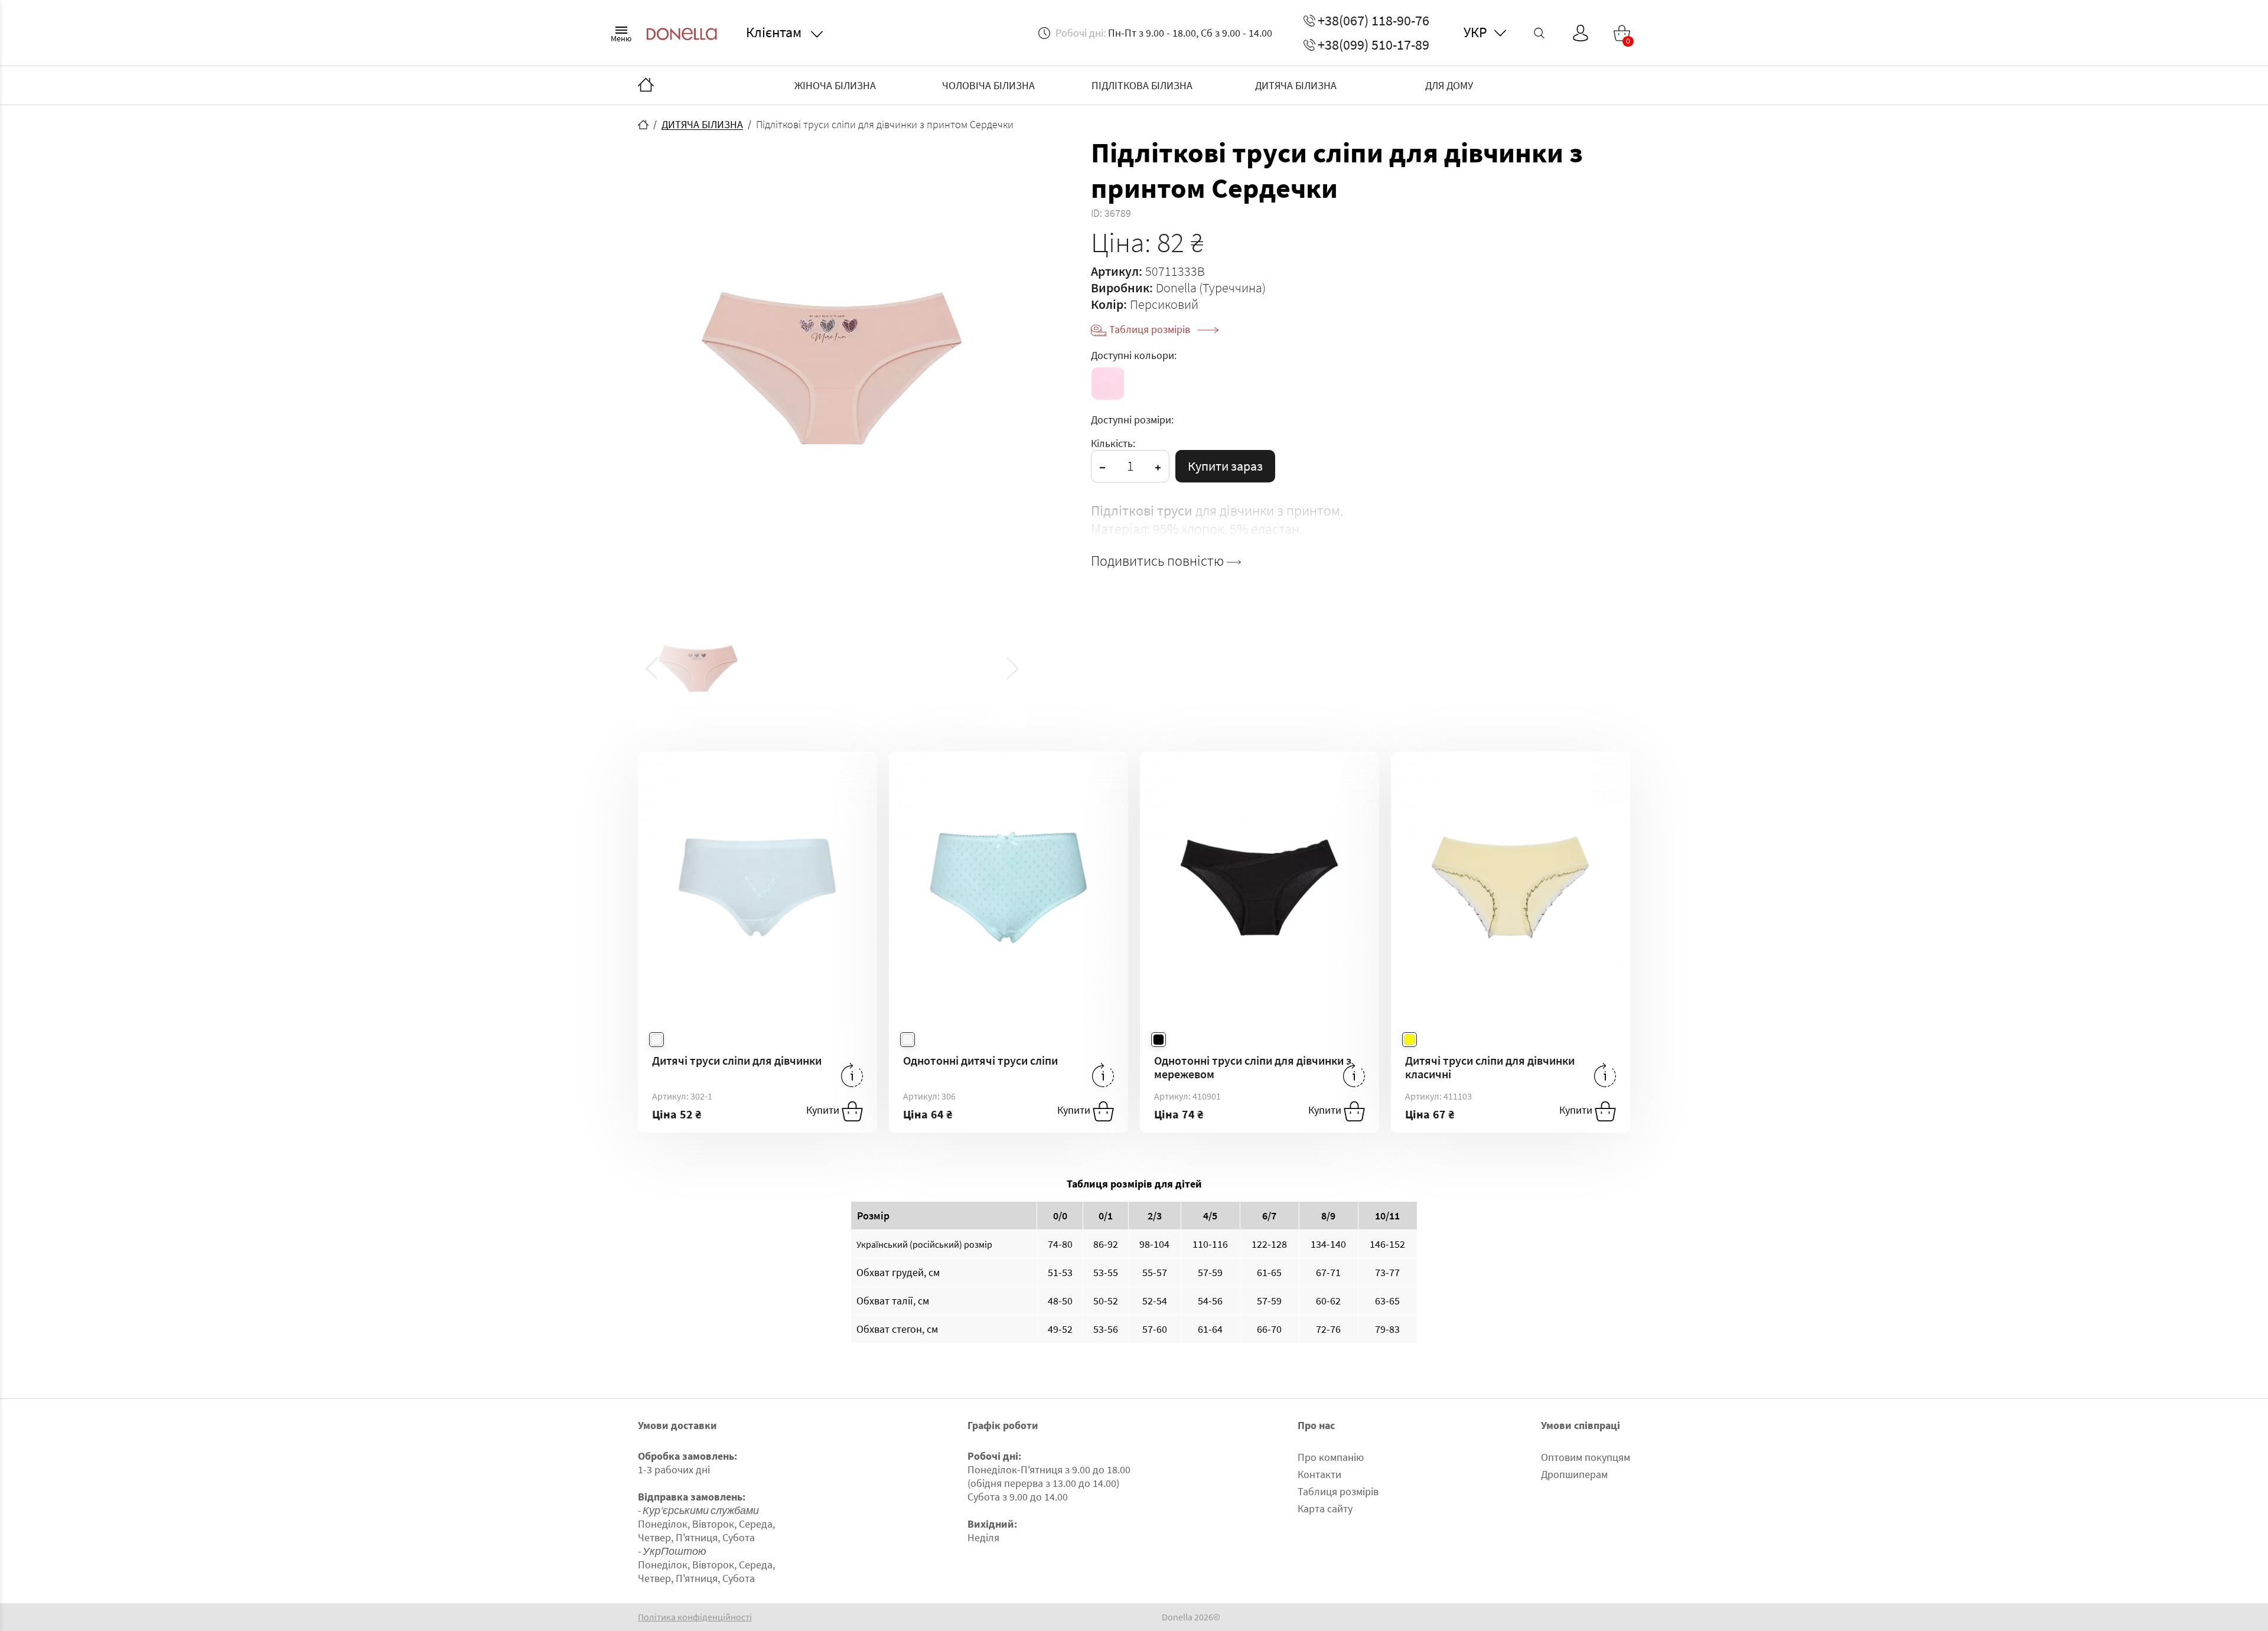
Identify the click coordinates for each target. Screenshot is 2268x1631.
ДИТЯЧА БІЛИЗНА (1296, 85)
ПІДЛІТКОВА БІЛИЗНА (1142, 85)
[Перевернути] (852, 1075)
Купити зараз (1225, 466)
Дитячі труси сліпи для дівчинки (737, 1060)
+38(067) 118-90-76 (1373, 21)
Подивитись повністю (1159, 561)
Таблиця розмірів (1151, 329)
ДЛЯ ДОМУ (1449, 85)
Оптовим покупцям (1586, 1457)
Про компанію (1331, 1457)
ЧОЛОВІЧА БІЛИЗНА (988, 85)
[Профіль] (1581, 33)
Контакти (1319, 1474)
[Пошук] (1539, 33)
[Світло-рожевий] (1108, 384)
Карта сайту (1325, 1508)
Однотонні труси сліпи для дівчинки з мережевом (1253, 1067)
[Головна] (646, 86)
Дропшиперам (1574, 1474)
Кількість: (1113, 443)
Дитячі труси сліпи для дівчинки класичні (1490, 1067)
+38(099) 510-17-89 (1373, 45)
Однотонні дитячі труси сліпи (980, 1060)
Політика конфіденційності (695, 1617)
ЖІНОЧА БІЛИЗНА (835, 85)
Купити (824, 1110)
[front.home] (643, 125)
